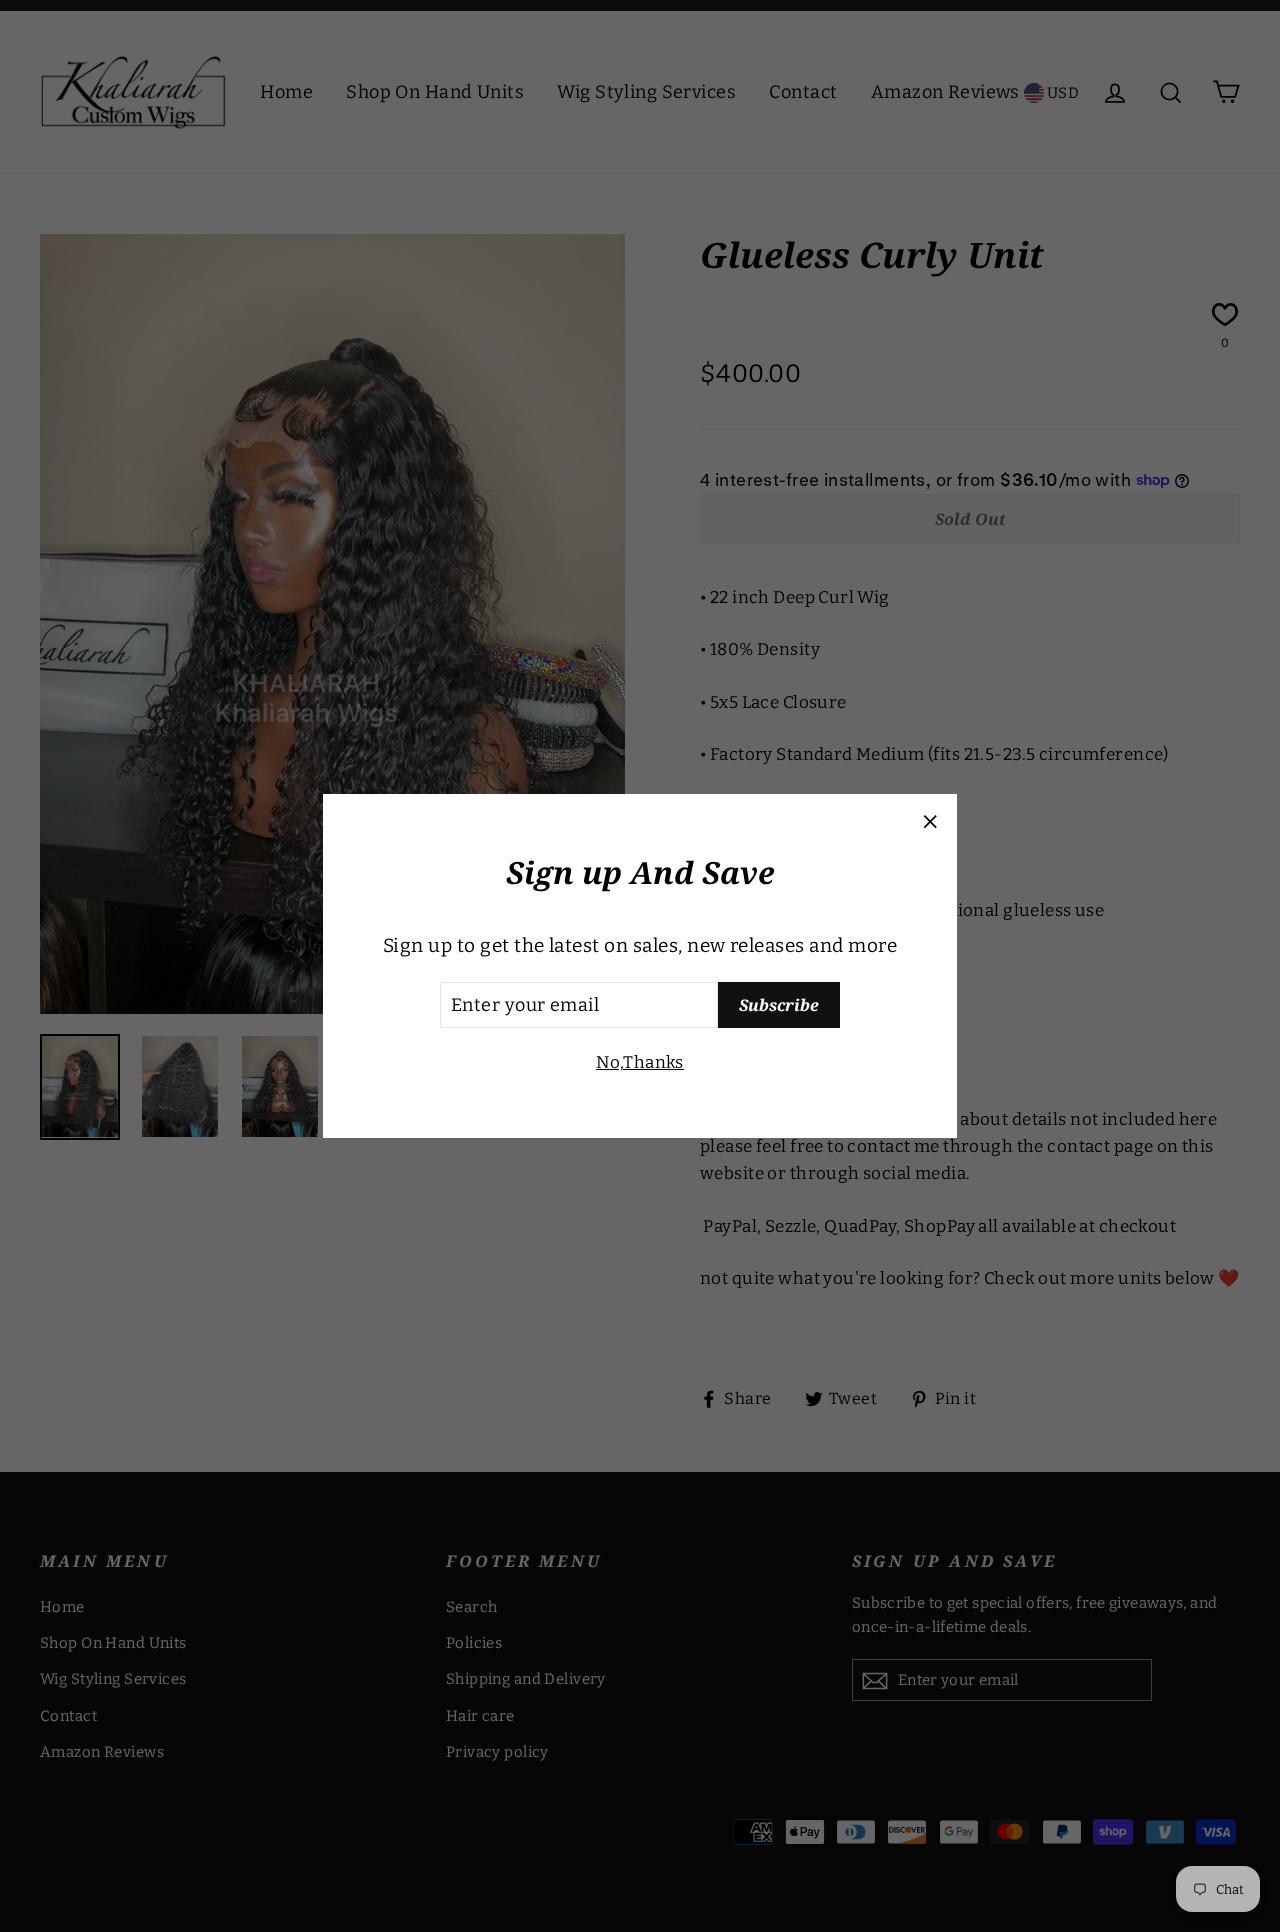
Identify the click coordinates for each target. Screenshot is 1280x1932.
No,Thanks (640, 1062)
